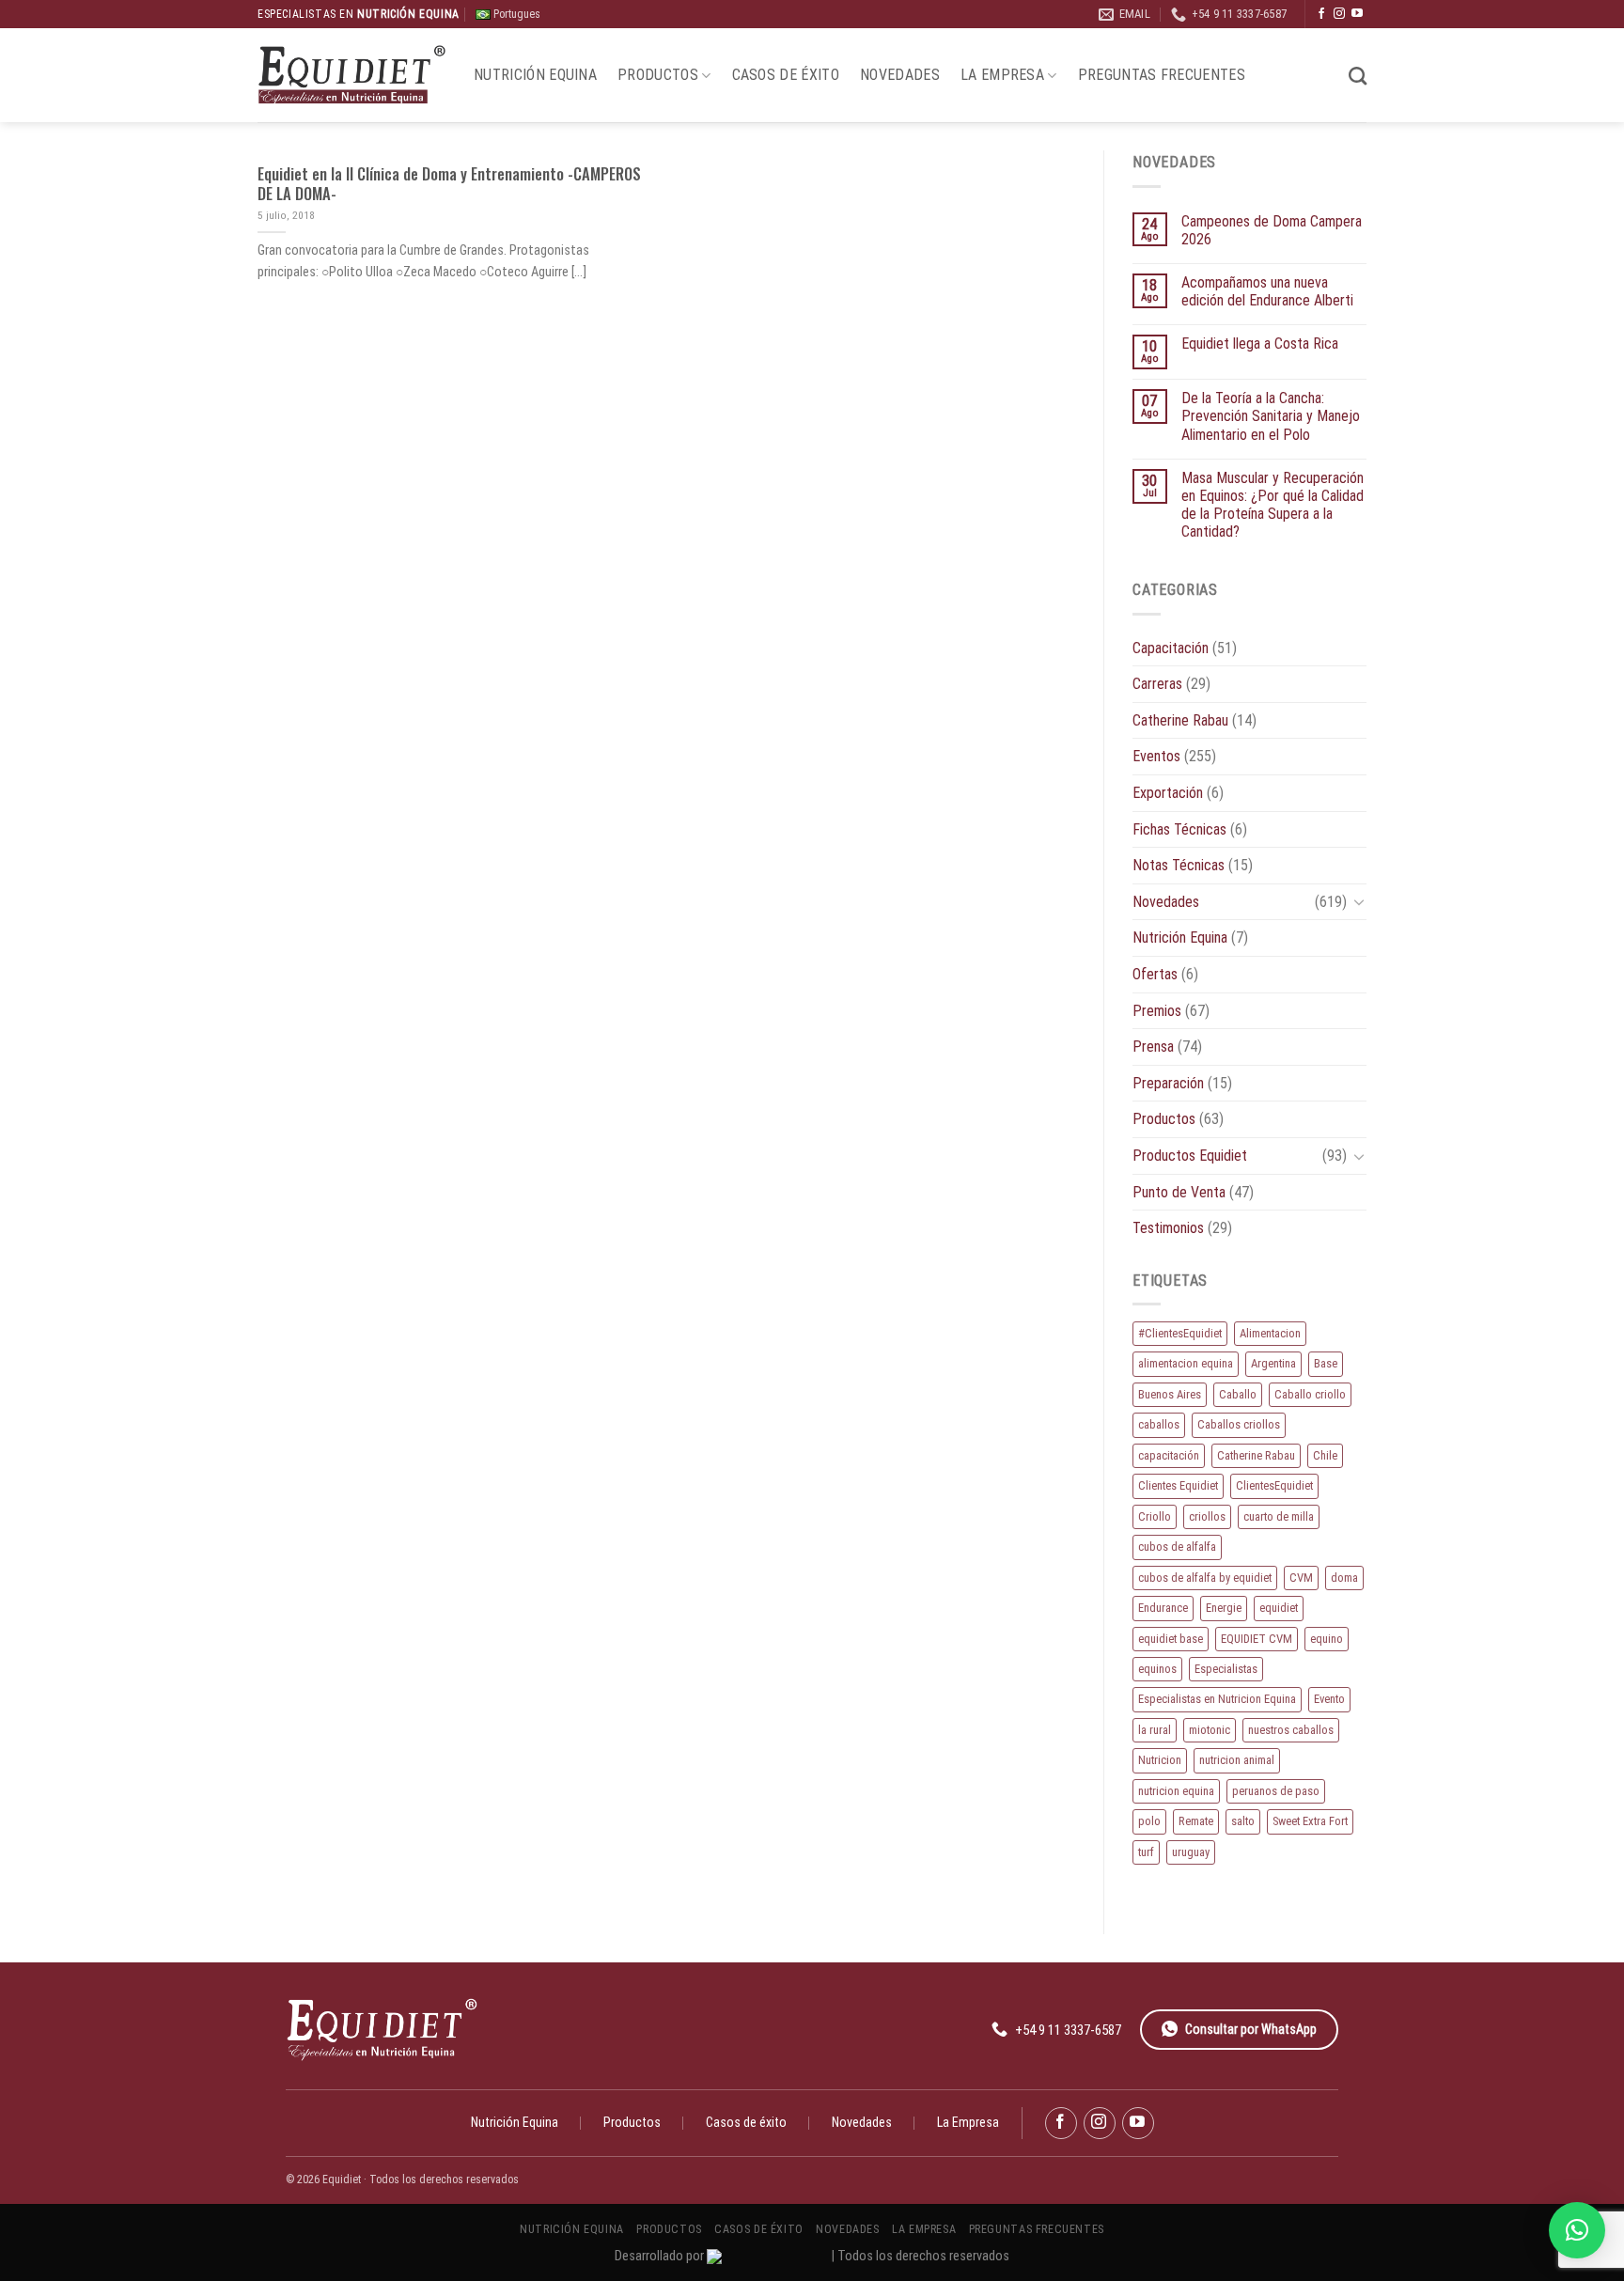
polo (1149, 1821)
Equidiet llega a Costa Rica (1260, 344)
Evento (1329, 1699)
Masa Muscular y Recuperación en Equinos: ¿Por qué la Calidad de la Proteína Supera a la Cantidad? (1273, 505)
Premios (1157, 1011)
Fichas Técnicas (1179, 829)
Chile (1325, 1455)
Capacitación (1171, 648)
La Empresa (1002, 75)
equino (1327, 1639)
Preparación (1168, 1083)
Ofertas (1155, 974)
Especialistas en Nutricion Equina (1217, 1699)
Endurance (1163, 1608)
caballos (1159, 1424)
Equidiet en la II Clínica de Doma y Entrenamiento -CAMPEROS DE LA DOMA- (449, 184)
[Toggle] (1359, 901)
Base (1326, 1363)
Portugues (515, 14)
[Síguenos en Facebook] (1321, 14)
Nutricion (1160, 1760)
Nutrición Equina (535, 75)
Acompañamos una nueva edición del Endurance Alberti (1267, 291)
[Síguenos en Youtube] (1357, 14)
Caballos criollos (1239, 1424)
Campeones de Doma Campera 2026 (1272, 230)
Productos (658, 75)
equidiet (1279, 1608)
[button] (1577, 2230)
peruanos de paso (1276, 1791)
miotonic (1210, 1730)
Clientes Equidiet (1178, 1485)
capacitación (1169, 1455)
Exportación (1168, 793)
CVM (1301, 1578)
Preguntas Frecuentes (1162, 75)
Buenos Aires (1170, 1394)
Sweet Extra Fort (1310, 1821)
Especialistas (1226, 1669)
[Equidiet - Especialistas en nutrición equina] (351, 76)
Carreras (1157, 684)
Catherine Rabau (1180, 720)
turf (1146, 1852)
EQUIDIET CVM (1257, 1639)
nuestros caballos (1291, 1730)
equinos (1157, 1669)
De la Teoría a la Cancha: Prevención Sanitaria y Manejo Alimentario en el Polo (1271, 416)
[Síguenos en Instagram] (1339, 14)
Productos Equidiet (1190, 1156)
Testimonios (1168, 1228)
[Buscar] (1358, 76)
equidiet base (1171, 1639)
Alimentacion (1270, 1333)
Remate (1196, 1821)
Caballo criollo (1310, 1394)
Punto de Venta (1179, 1192)
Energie (1224, 1608)
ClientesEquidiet (1274, 1485)
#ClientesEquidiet (1180, 1333)
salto (1243, 1821)
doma (1344, 1578)
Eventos (1156, 756)
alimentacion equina (1186, 1363)
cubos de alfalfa (1177, 1547)
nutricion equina (1176, 1791)
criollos (1207, 1516)
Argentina (1273, 1363)
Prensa (1153, 1047)
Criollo (1155, 1516)
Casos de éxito (786, 75)
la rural (1155, 1730)
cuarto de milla (1279, 1516)
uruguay (1191, 1852)
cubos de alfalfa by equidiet (1205, 1578)
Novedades (900, 75)
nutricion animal (1237, 1760)
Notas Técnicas (1179, 865)
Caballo (1238, 1394)
